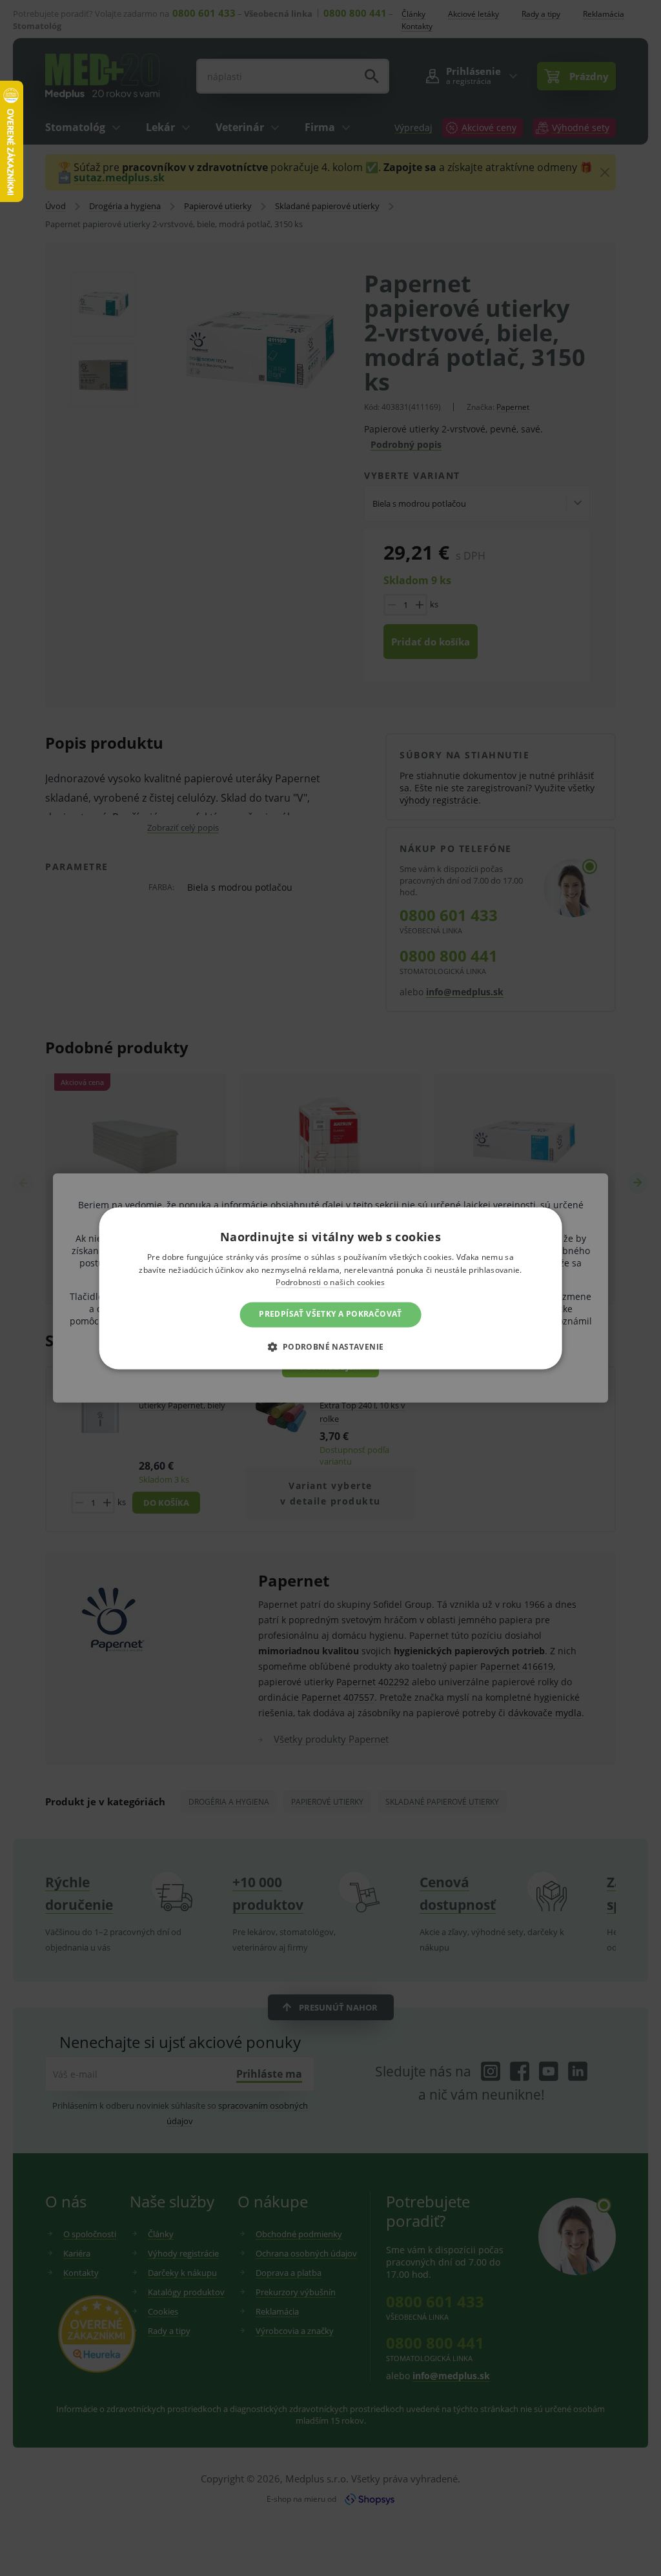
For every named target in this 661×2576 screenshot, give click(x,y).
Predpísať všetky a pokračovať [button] (330, 1314)
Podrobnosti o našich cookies (330, 1283)
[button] (330, 1346)
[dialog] (330, 1288)
